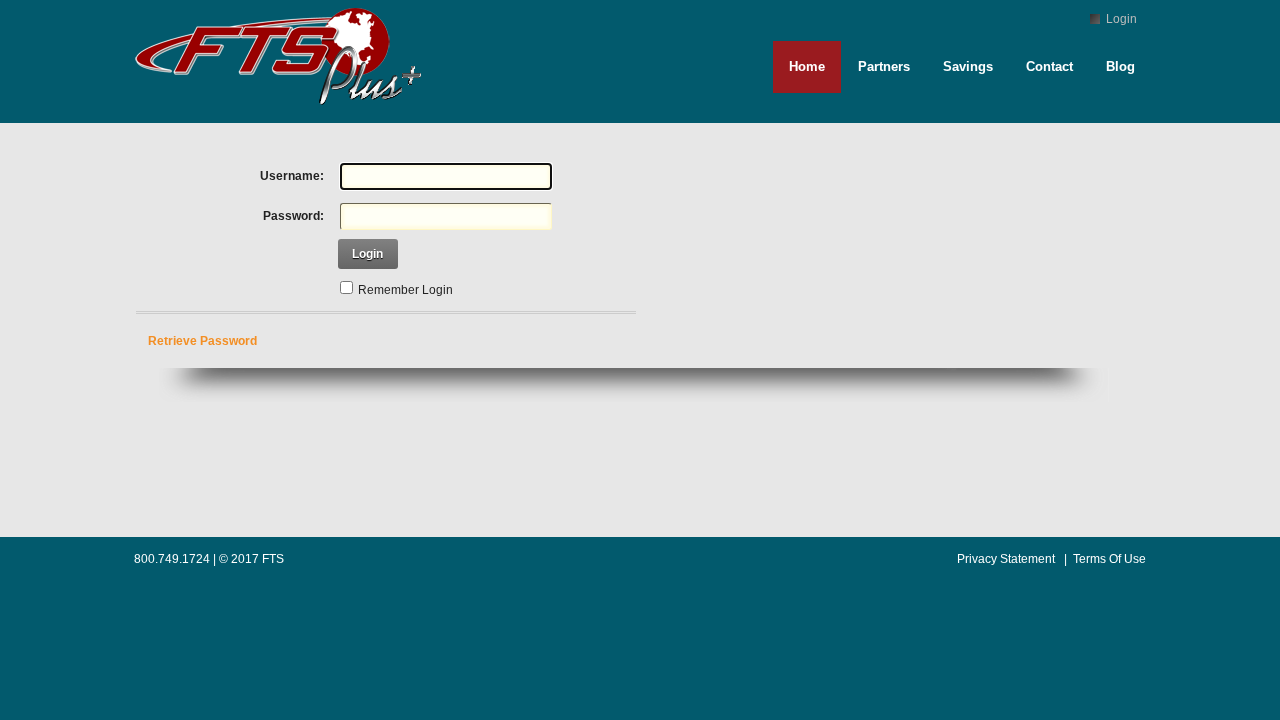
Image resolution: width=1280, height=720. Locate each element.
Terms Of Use (1109, 559)
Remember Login (405, 290)
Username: (292, 176)
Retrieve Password (202, 341)
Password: (293, 216)
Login (1121, 19)
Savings (968, 66)
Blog (1120, 66)
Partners (884, 66)
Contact (1049, 66)
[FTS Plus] (283, 114)
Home (807, 66)
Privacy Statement (1006, 559)
